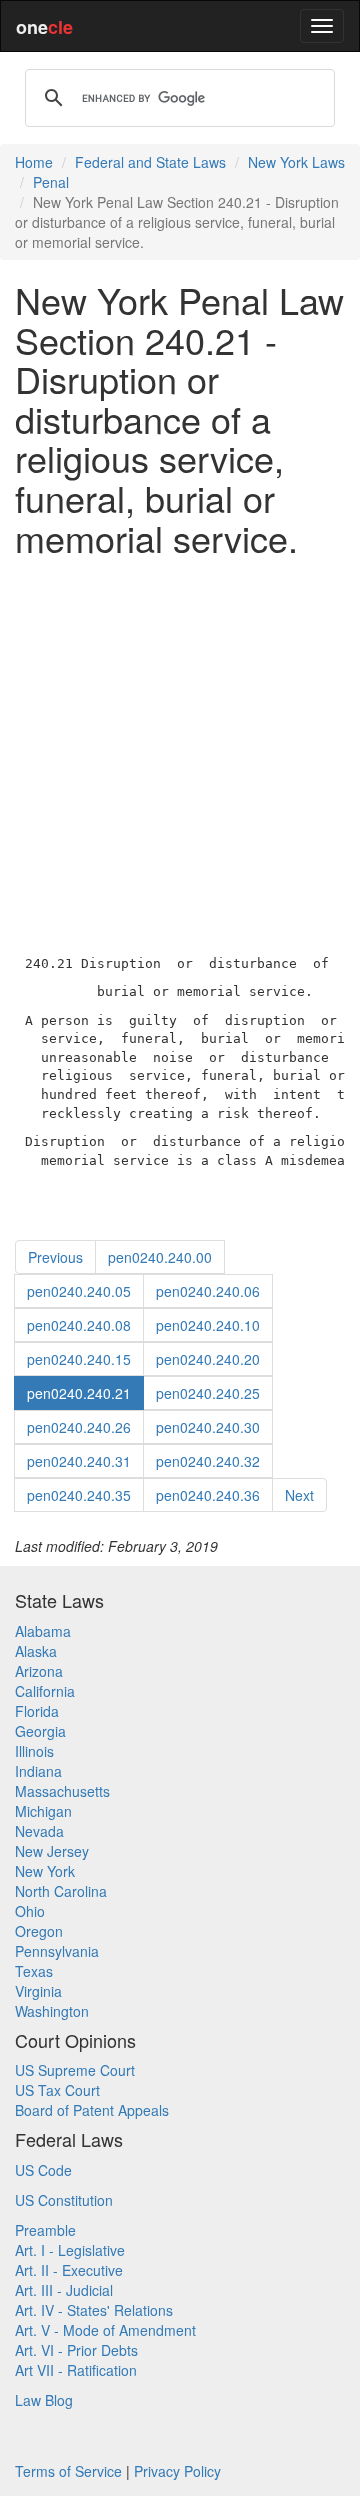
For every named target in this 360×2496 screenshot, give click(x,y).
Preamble (45, 2230)
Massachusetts (62, 1791)
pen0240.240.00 (160, 1257)
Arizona (39, 1671)
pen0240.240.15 (79, 1359)
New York (45, 1871)
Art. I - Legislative (70, 2250)
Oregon (39, 1931)
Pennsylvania (57, 1951)
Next (299, 1495)
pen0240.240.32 (208, 1461)
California (45, 1691)
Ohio (30, 1911)
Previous (55, 1257)
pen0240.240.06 (208, 1291)
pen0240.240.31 (79, 1461)
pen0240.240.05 (79, 1291)
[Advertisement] (180, 751)
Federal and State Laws (150, 162)
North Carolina (61, 1891)
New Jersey (52, 1851)
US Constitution (64, 2200)
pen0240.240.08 (79, 1325)
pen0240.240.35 (79, 1495)
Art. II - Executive (69, 2270)
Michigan (43, 1811)
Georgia (40, 1731)
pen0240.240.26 (79, 1427)
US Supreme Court (75, 2070)
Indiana (38, 1771)
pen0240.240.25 (208, 1393)
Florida (37, 1711)
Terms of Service (68, 2471)
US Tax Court (57, 2090)
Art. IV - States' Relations (94, 2310)
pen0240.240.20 (208, 1359)
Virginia (38, 1991)
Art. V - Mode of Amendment (105, 2330)
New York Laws (296, 162)
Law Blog (44, 2400)
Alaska (36, 1651)
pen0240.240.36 (208, 1495)
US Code (43, 2170)
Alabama (43, 1631)
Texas (34, 1971)
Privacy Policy (177, 2471)
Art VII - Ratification (76, 2370)
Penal (51, 182)
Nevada (39, 1831)
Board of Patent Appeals (92, 2110)
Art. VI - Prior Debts (76, 2350)
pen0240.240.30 (208, 1427)
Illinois (34, 1751)
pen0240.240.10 (208, 1325)
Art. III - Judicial (64, 2290)
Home (34, 162)
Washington (52, 2011)
